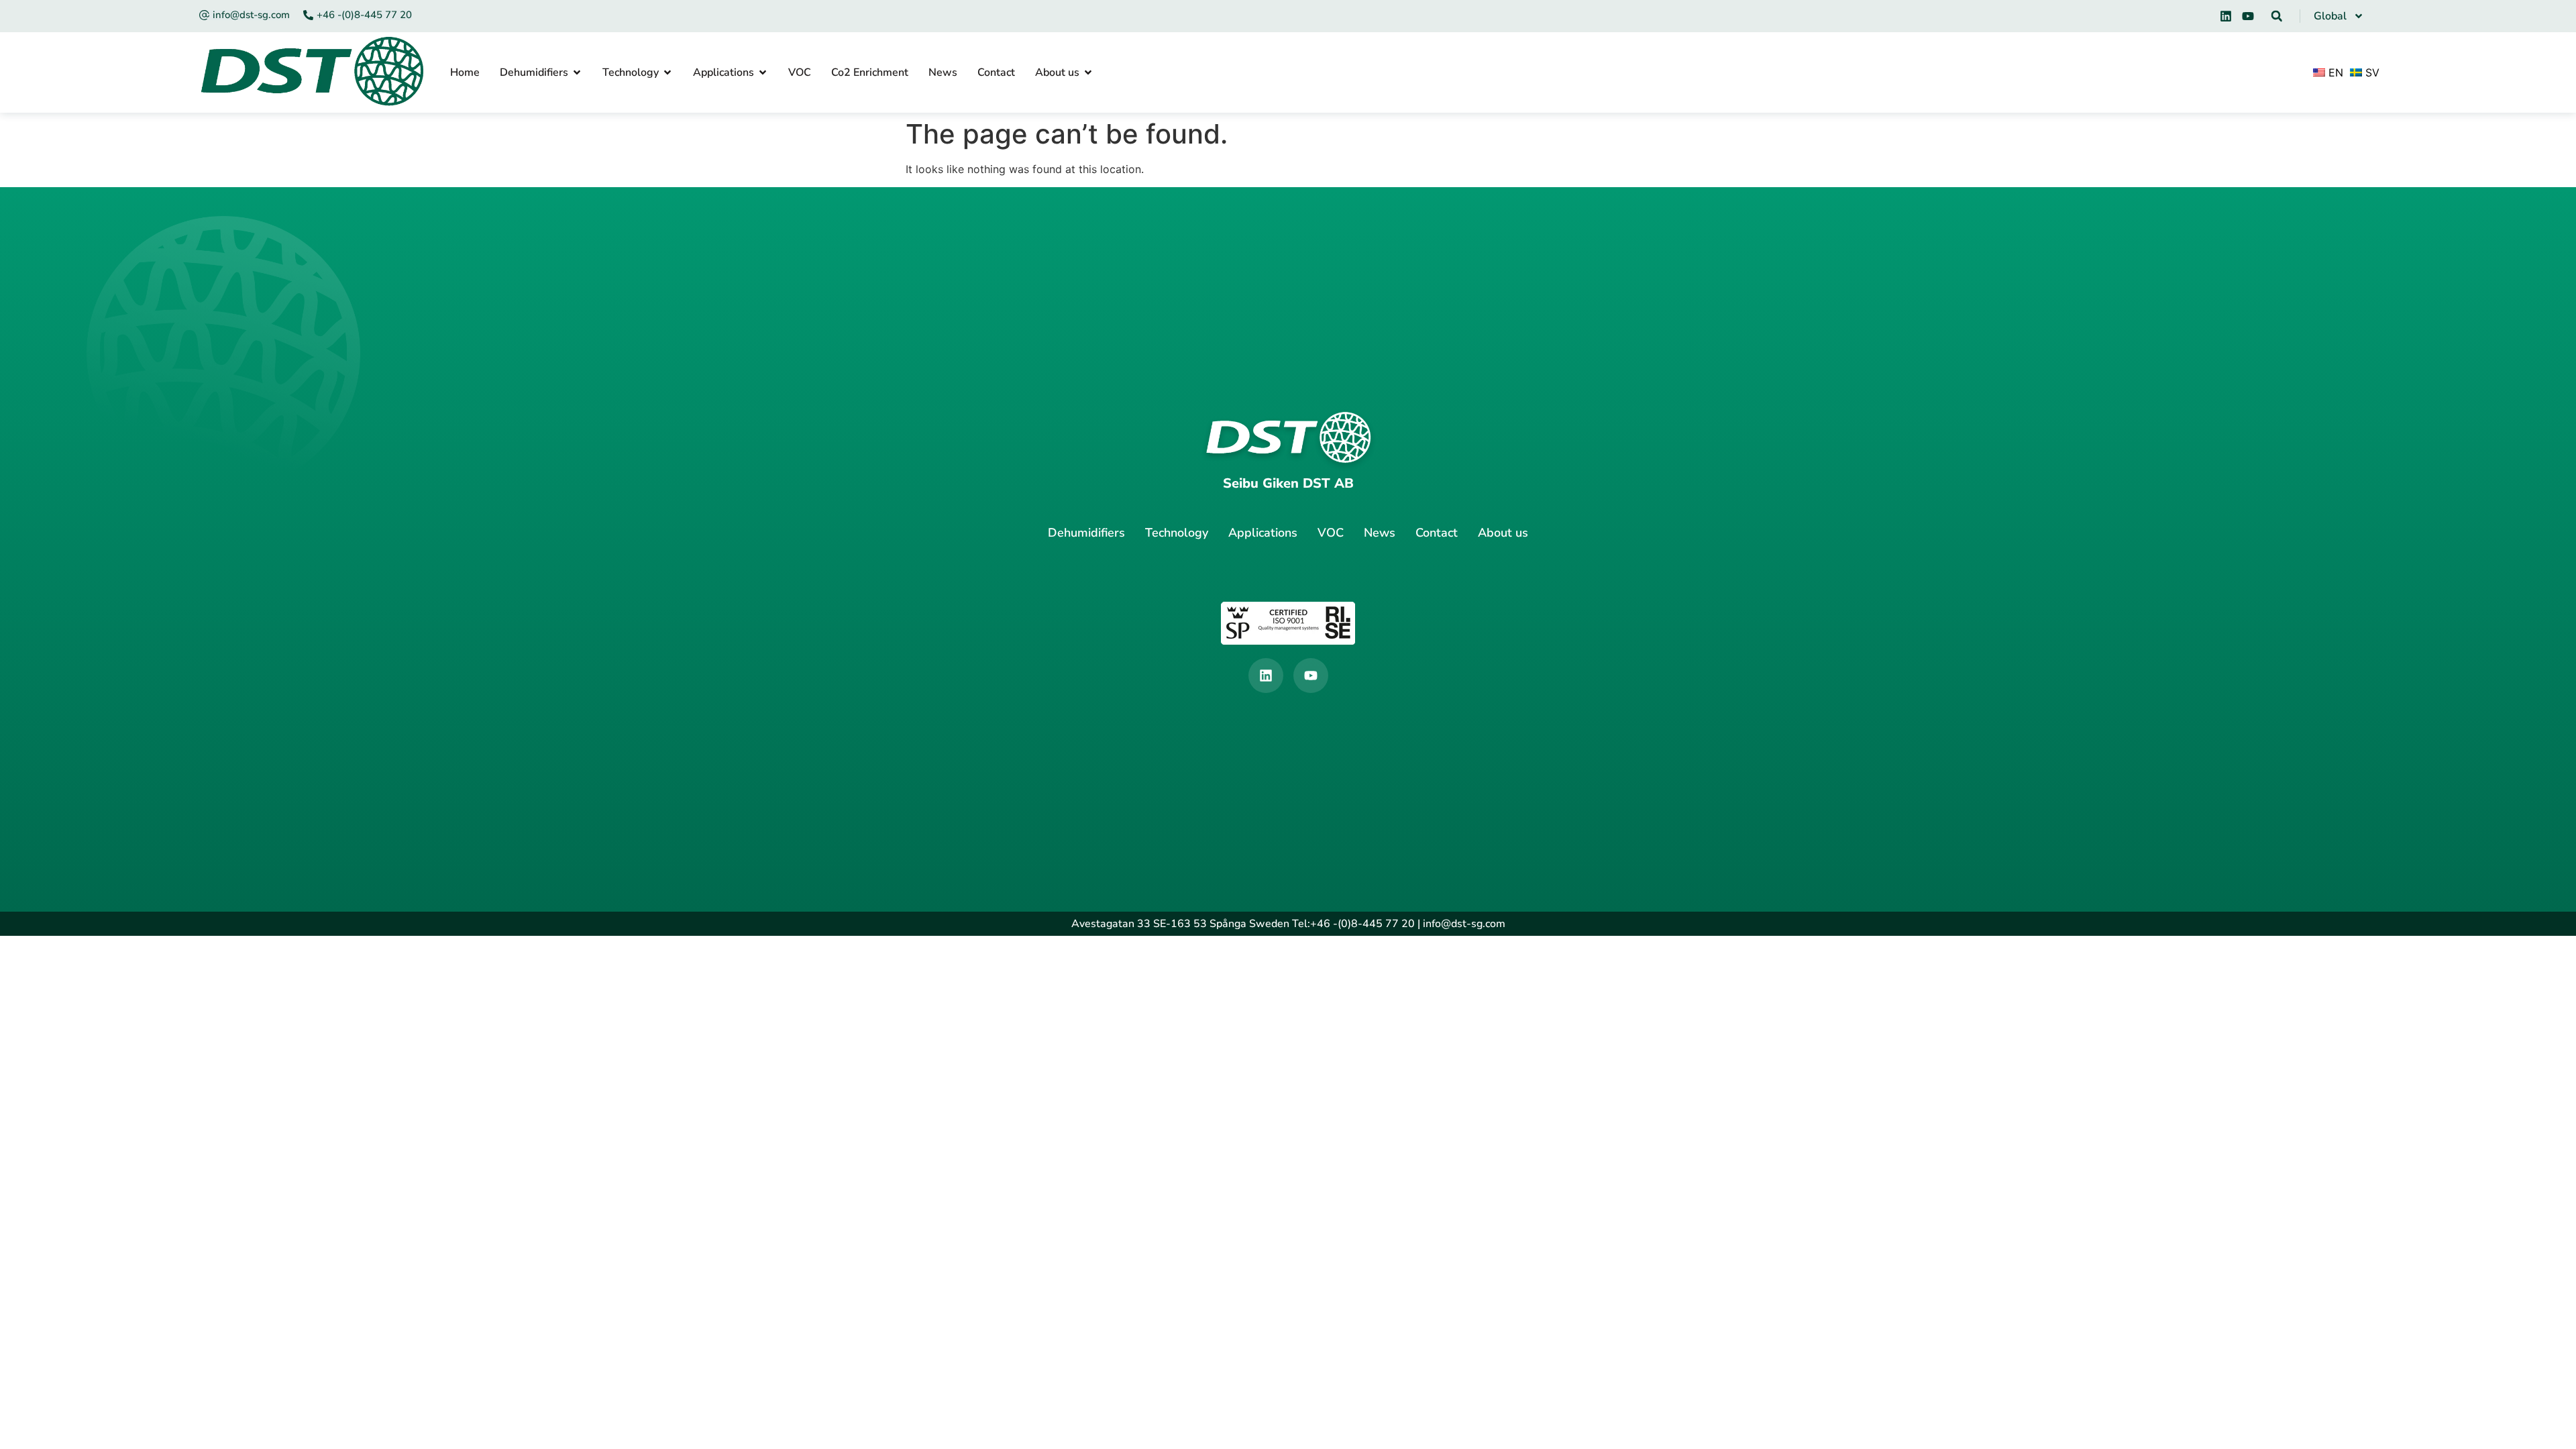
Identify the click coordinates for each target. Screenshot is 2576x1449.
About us (1503, 533)
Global (2330, 16)
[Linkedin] (2226, 16)
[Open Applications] (763, 72)
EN (2334, 72)
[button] (2277, 16)
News (1380, 533)
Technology (1177, 533)
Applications (1263, 533)
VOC (1331, 533)
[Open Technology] (667, 72)
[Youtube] (2248, 16)
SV (2371, 72)
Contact (1437, 533)
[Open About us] (1088, 72)
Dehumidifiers (1086, 533)
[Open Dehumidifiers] (577, 72)
